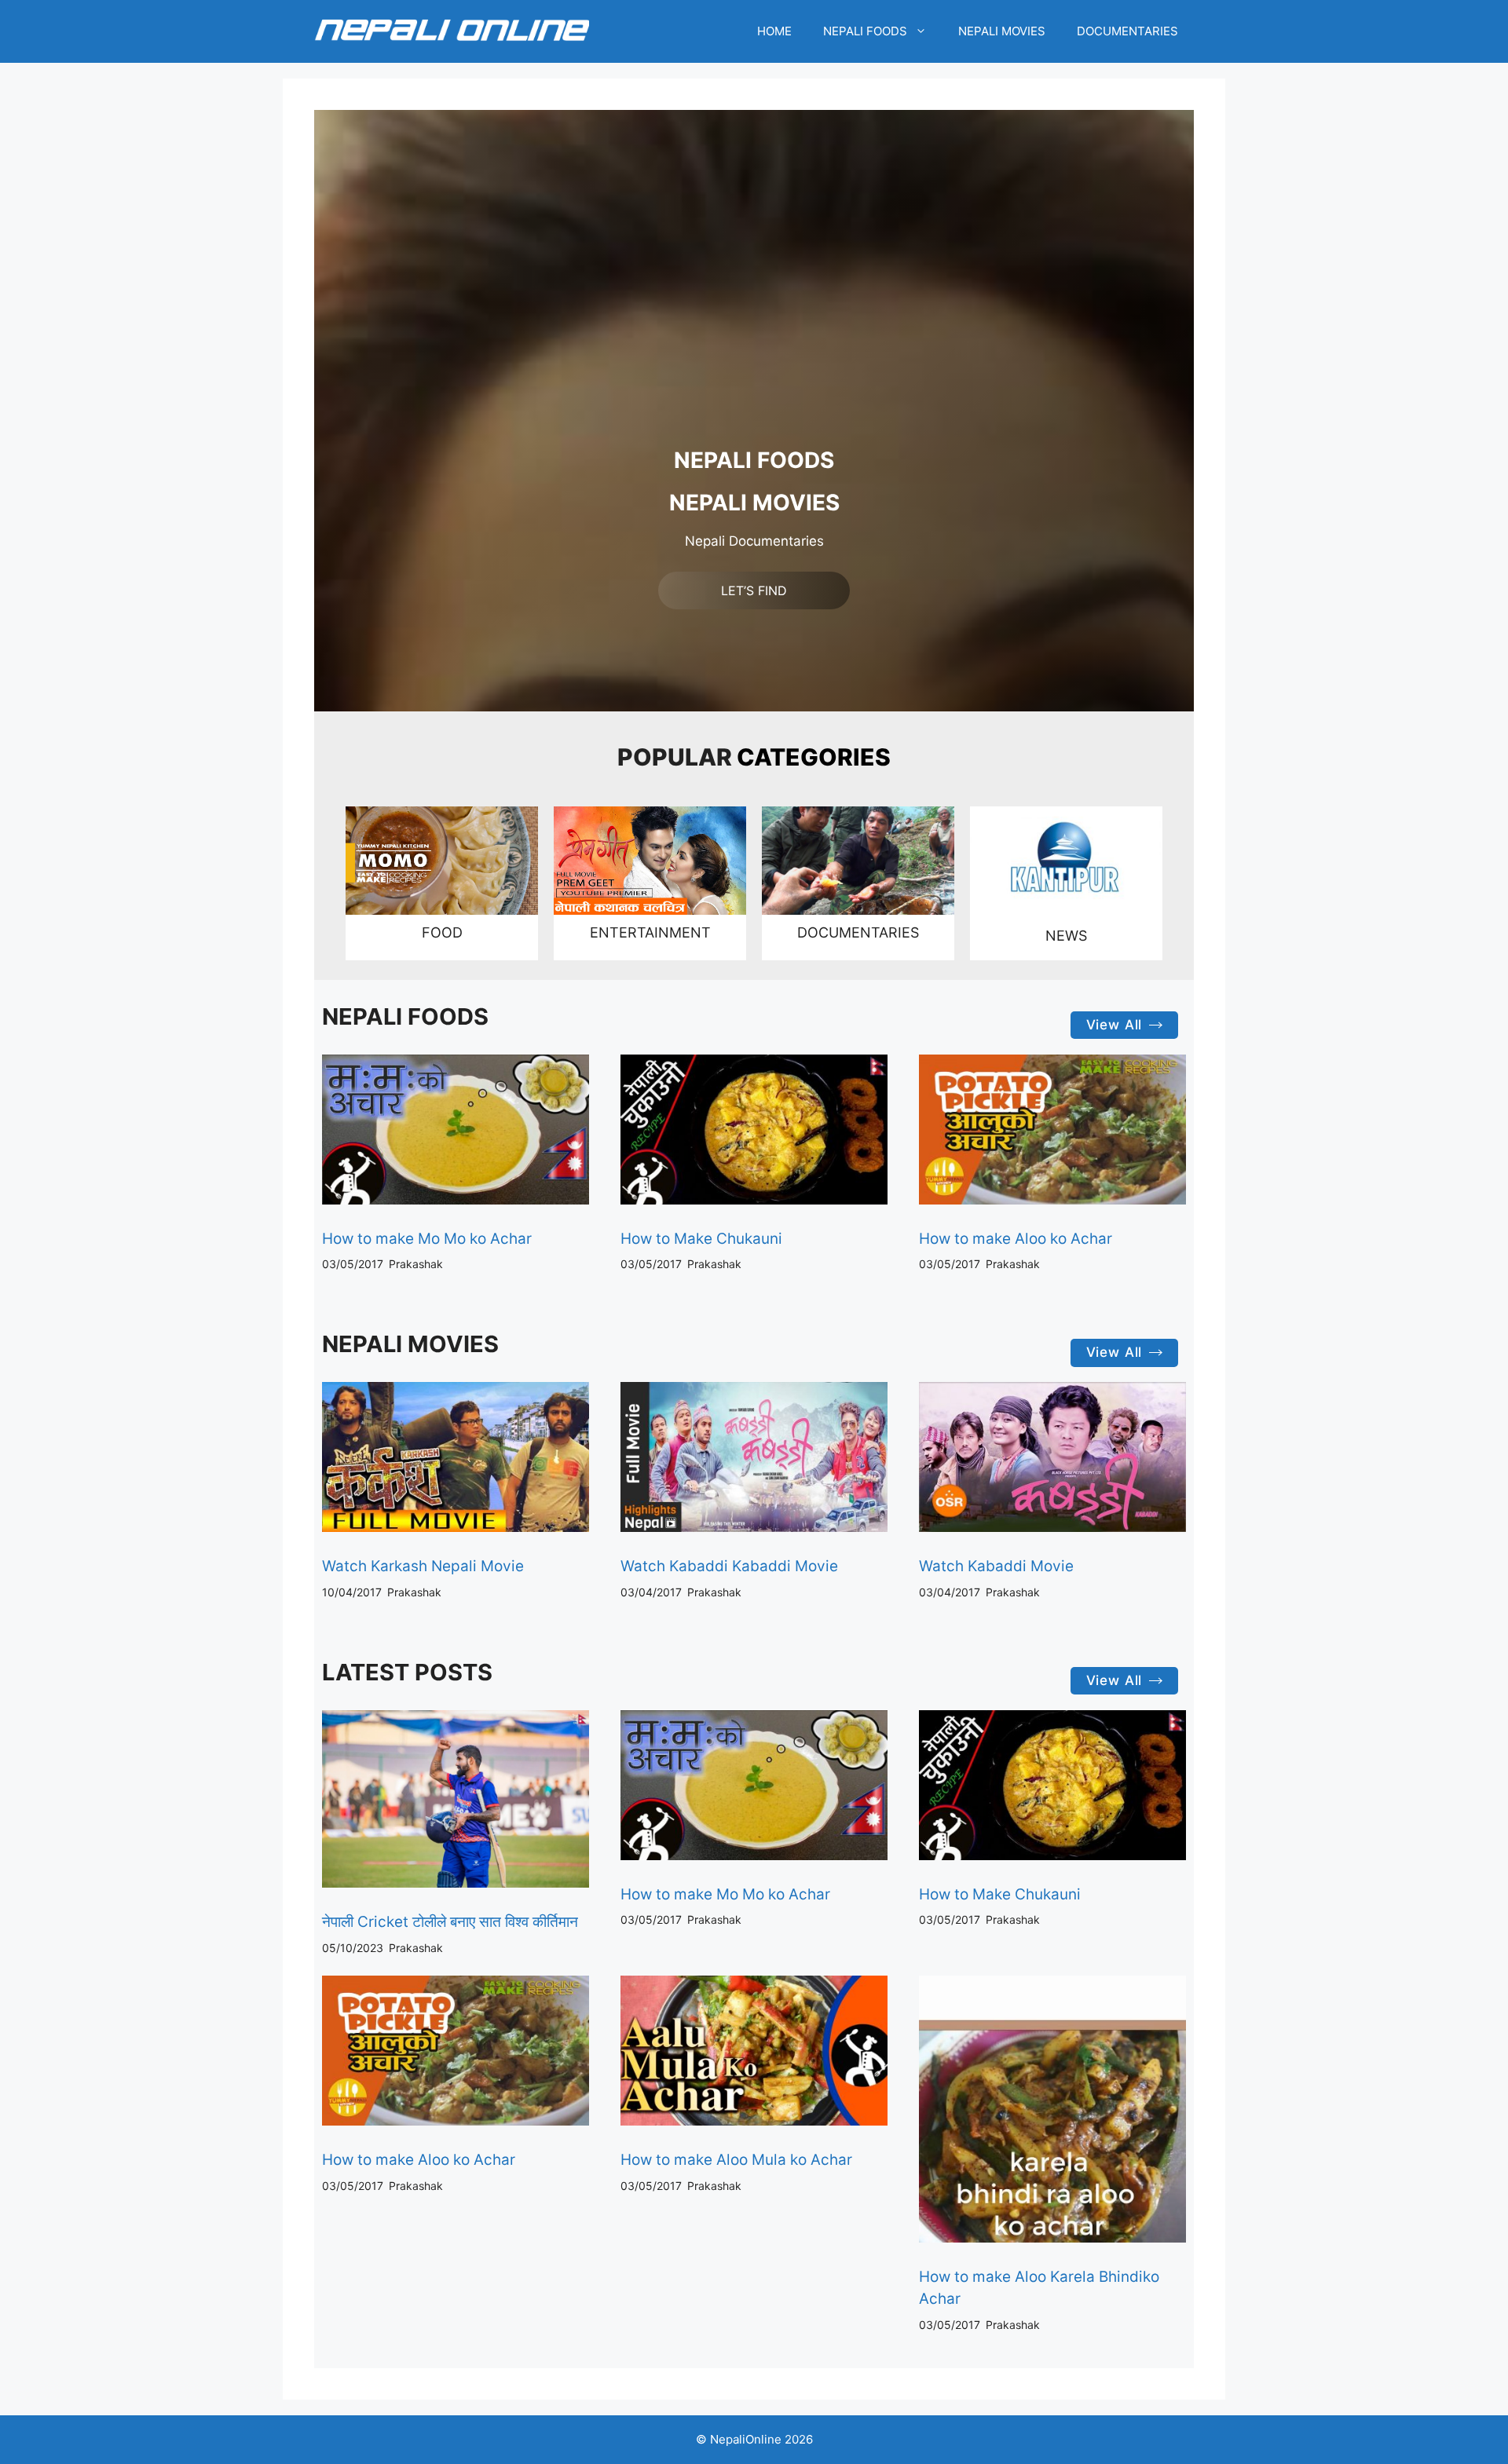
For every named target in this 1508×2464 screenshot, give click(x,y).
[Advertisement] (754, 330)
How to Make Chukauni (701, 1239)
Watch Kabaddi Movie (996, 1566)
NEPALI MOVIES (1002, 31)
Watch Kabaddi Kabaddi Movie (729, 1566)
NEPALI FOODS (865, 31)
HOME (774, 31)
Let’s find (754, 590)
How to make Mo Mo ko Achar (427, 1239)
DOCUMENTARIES (1127, 31)
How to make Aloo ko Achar (1016, 1239)
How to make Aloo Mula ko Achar (736, 2160)
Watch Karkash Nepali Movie (423, 1566)
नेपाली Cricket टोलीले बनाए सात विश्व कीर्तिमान (450, 1922)
